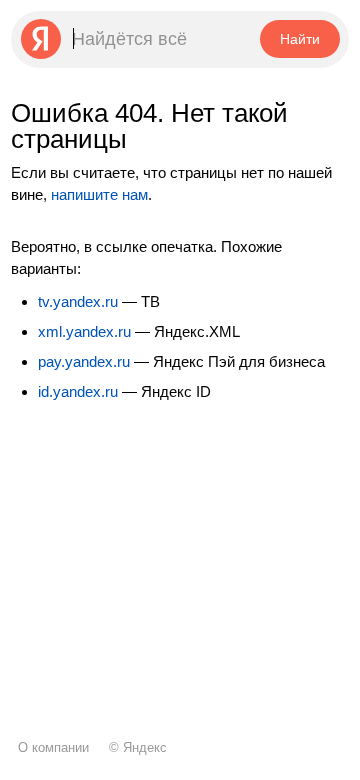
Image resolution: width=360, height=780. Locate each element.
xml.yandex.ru (84, 331)
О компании (53, 747)
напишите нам (99, 194)
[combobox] (134, 39)
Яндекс (145, 747)
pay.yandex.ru (84, 361)
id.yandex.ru (78, 391)
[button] (299, 39)
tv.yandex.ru (78, 301)
